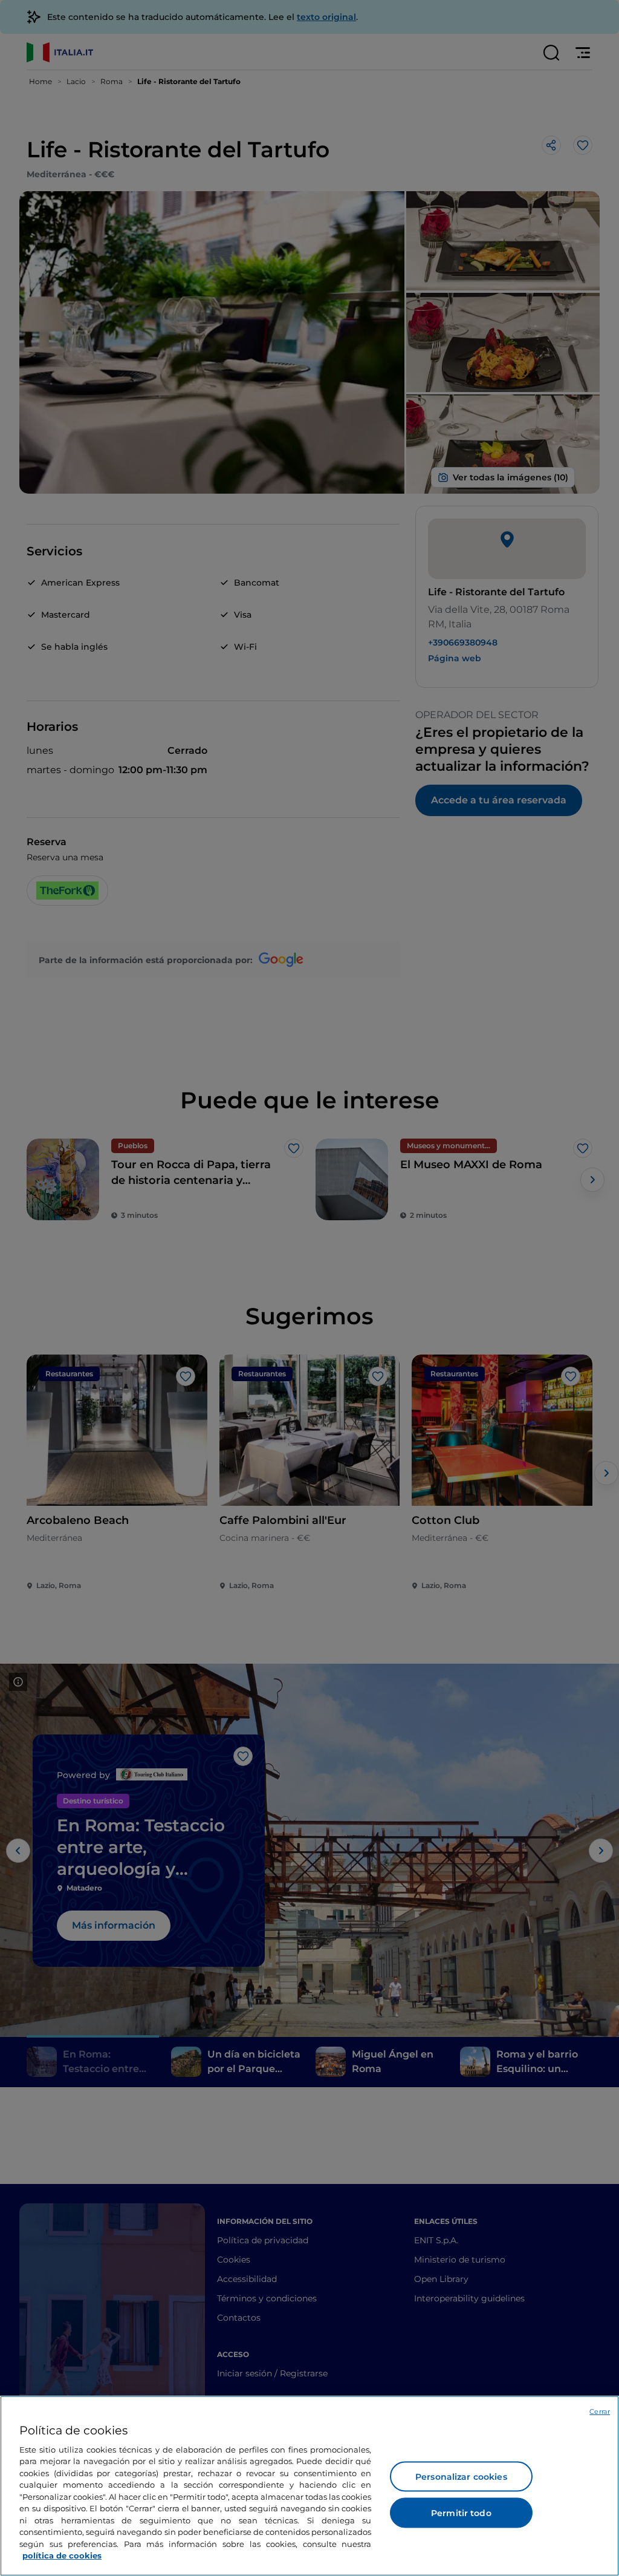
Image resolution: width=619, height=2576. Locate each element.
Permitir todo (461, 2513)
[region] (309, 2486)
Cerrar (600, 2411)
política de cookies (62, 2555)
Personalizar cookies (461, 2477)
